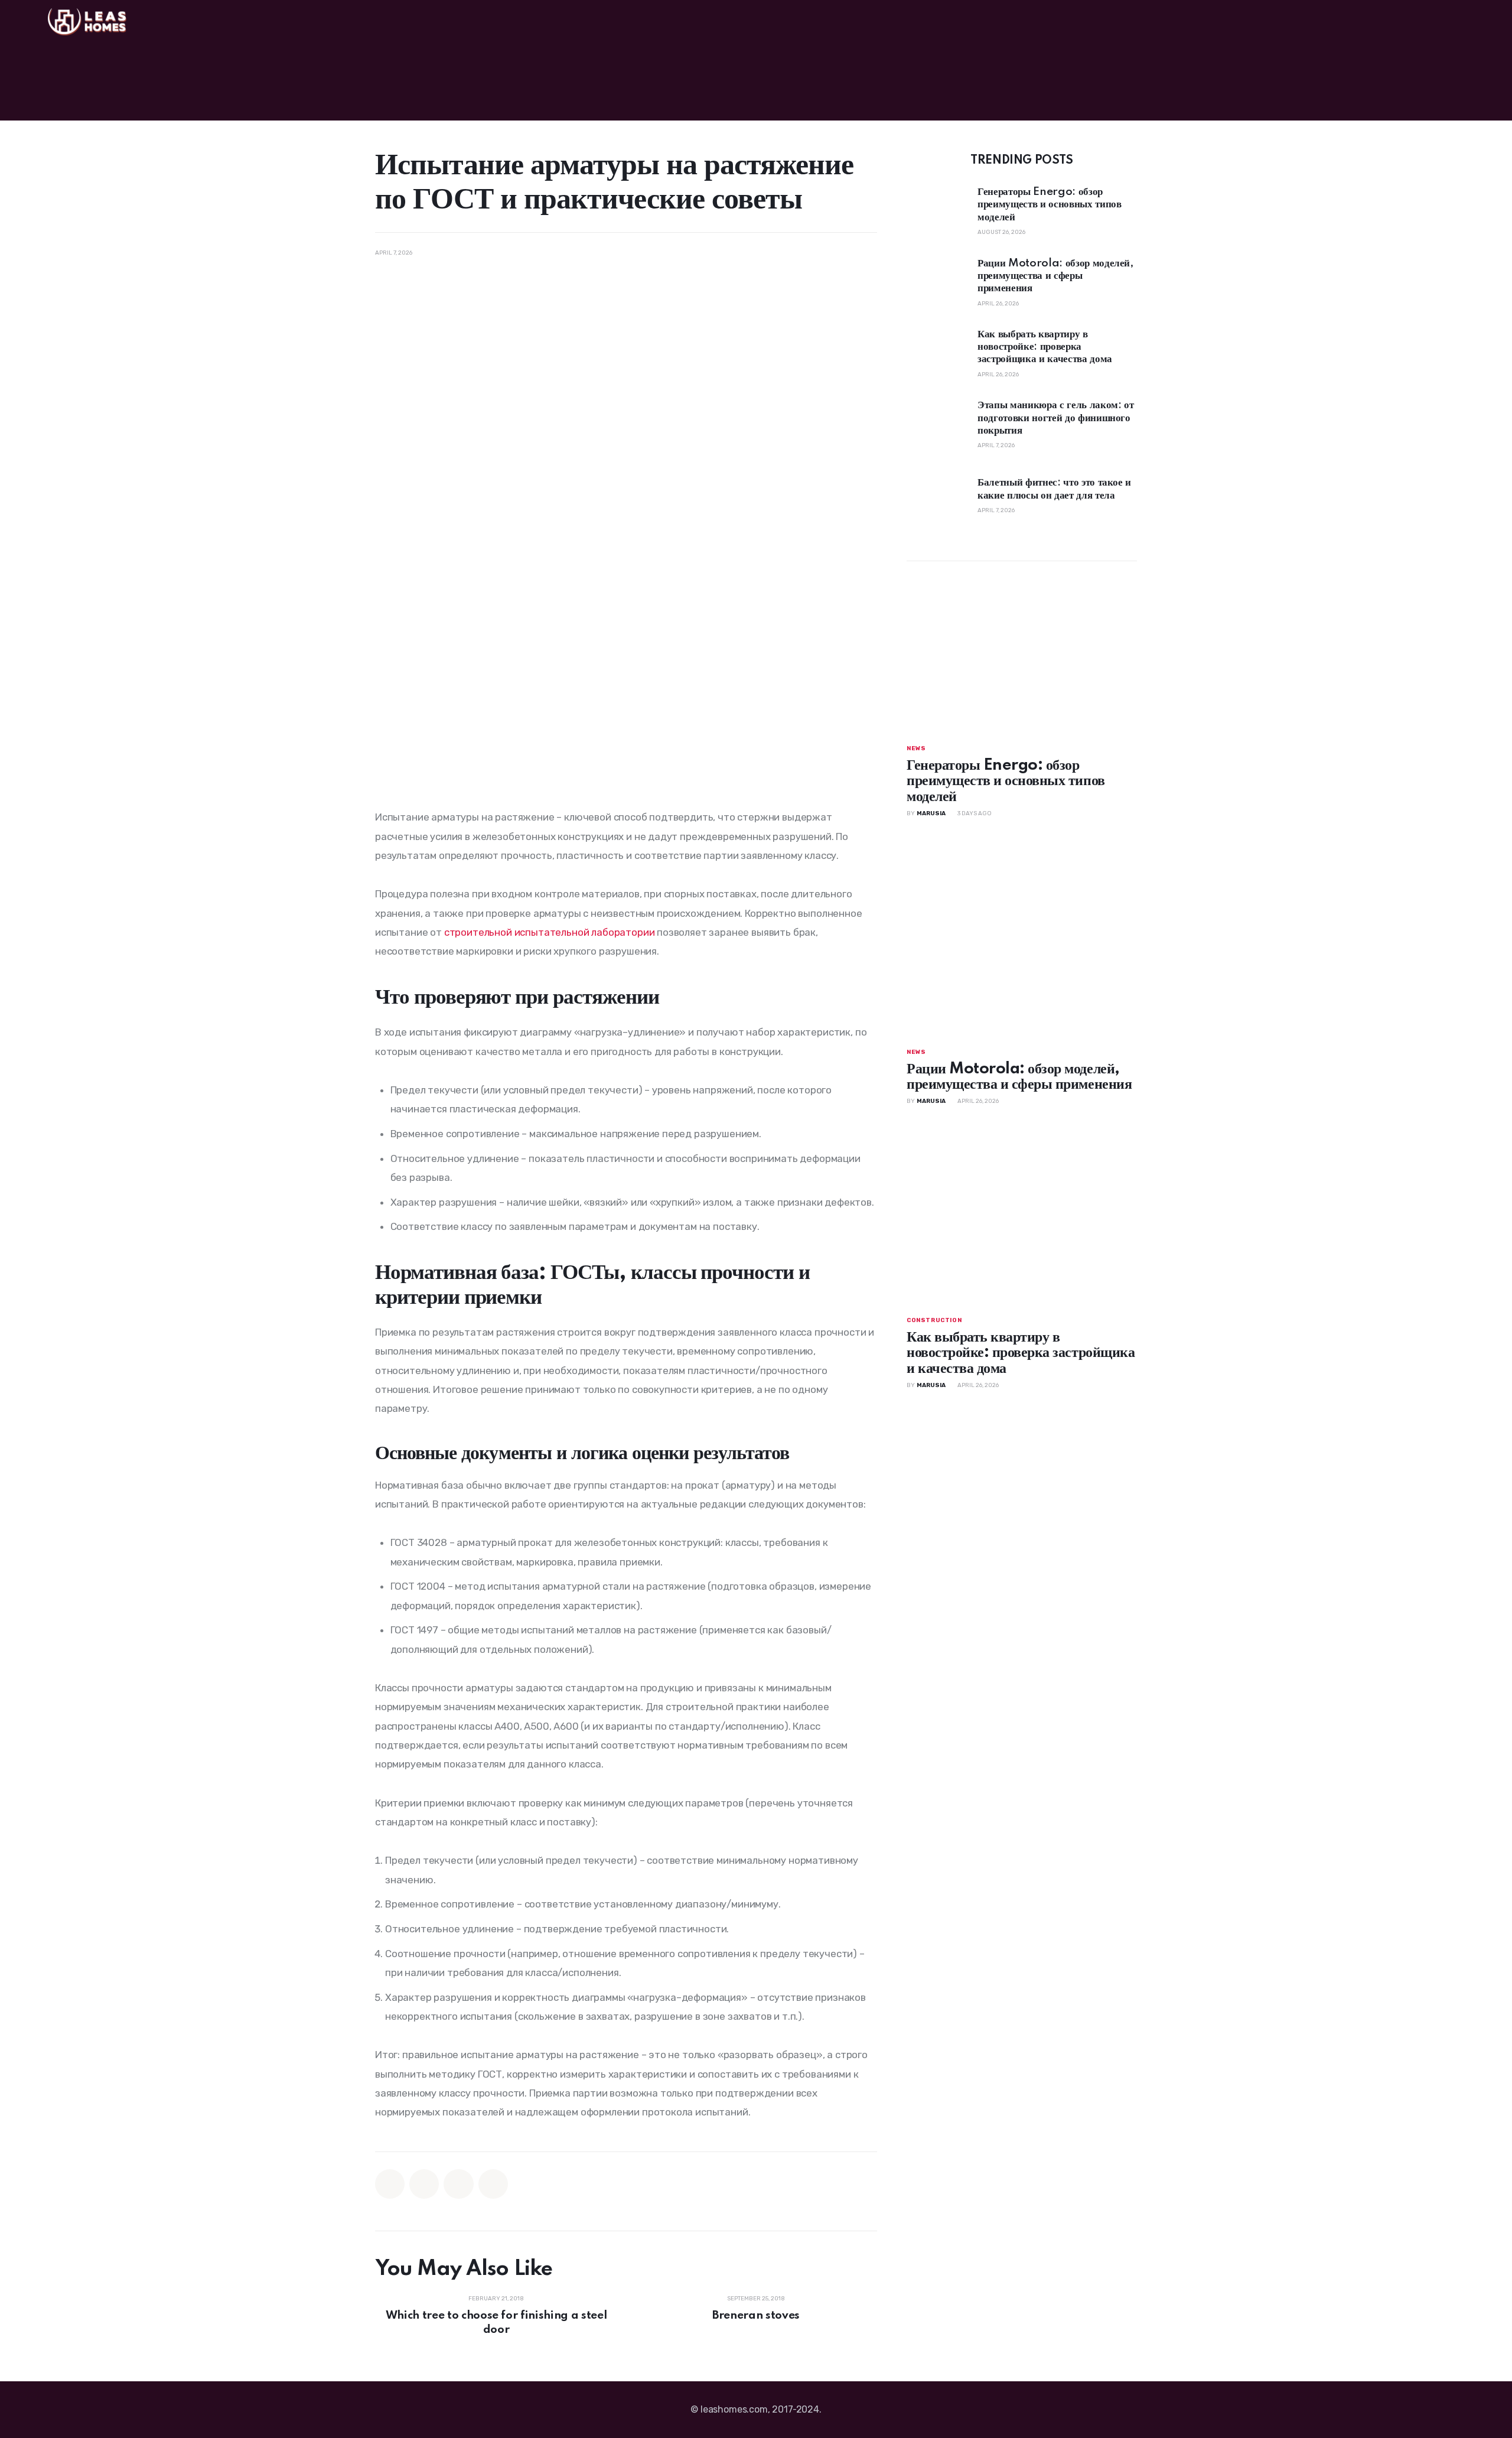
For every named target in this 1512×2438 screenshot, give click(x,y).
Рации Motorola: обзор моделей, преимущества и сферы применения (1056, 276)
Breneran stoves (756, 2315)
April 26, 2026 (998, 304)
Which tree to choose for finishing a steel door (496, 2323)
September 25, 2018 (756, 2299)
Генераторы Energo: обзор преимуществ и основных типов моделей (1049, 205)
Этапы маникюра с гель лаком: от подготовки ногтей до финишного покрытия (1055, 418)
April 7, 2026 (996, 446)
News (916, 749)
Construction (934, 1321)
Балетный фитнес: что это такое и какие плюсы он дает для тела (1054, 489)
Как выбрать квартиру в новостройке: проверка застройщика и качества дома (1045, 347)
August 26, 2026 (1001, 233)
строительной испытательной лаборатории (550, 932)
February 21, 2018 (496, 2299)
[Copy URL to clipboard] (493, 2184)
